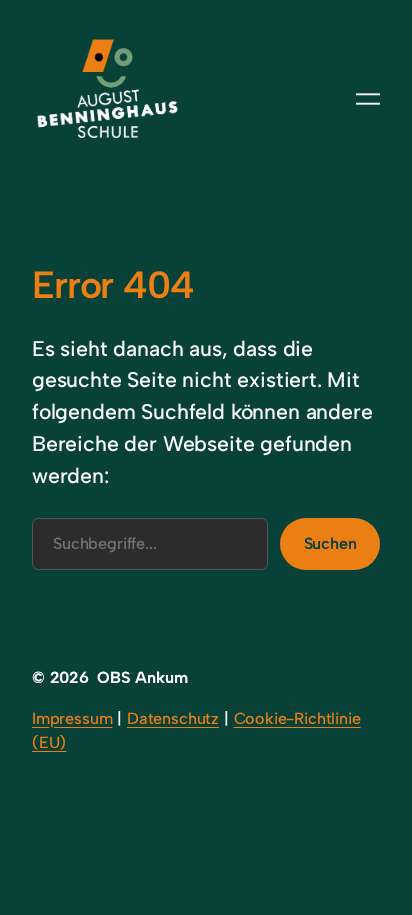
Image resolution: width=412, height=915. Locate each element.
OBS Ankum (142, 677)
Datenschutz (173, 718)
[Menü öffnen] (368, 99)
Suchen (330, 543)
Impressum (72, 718)
